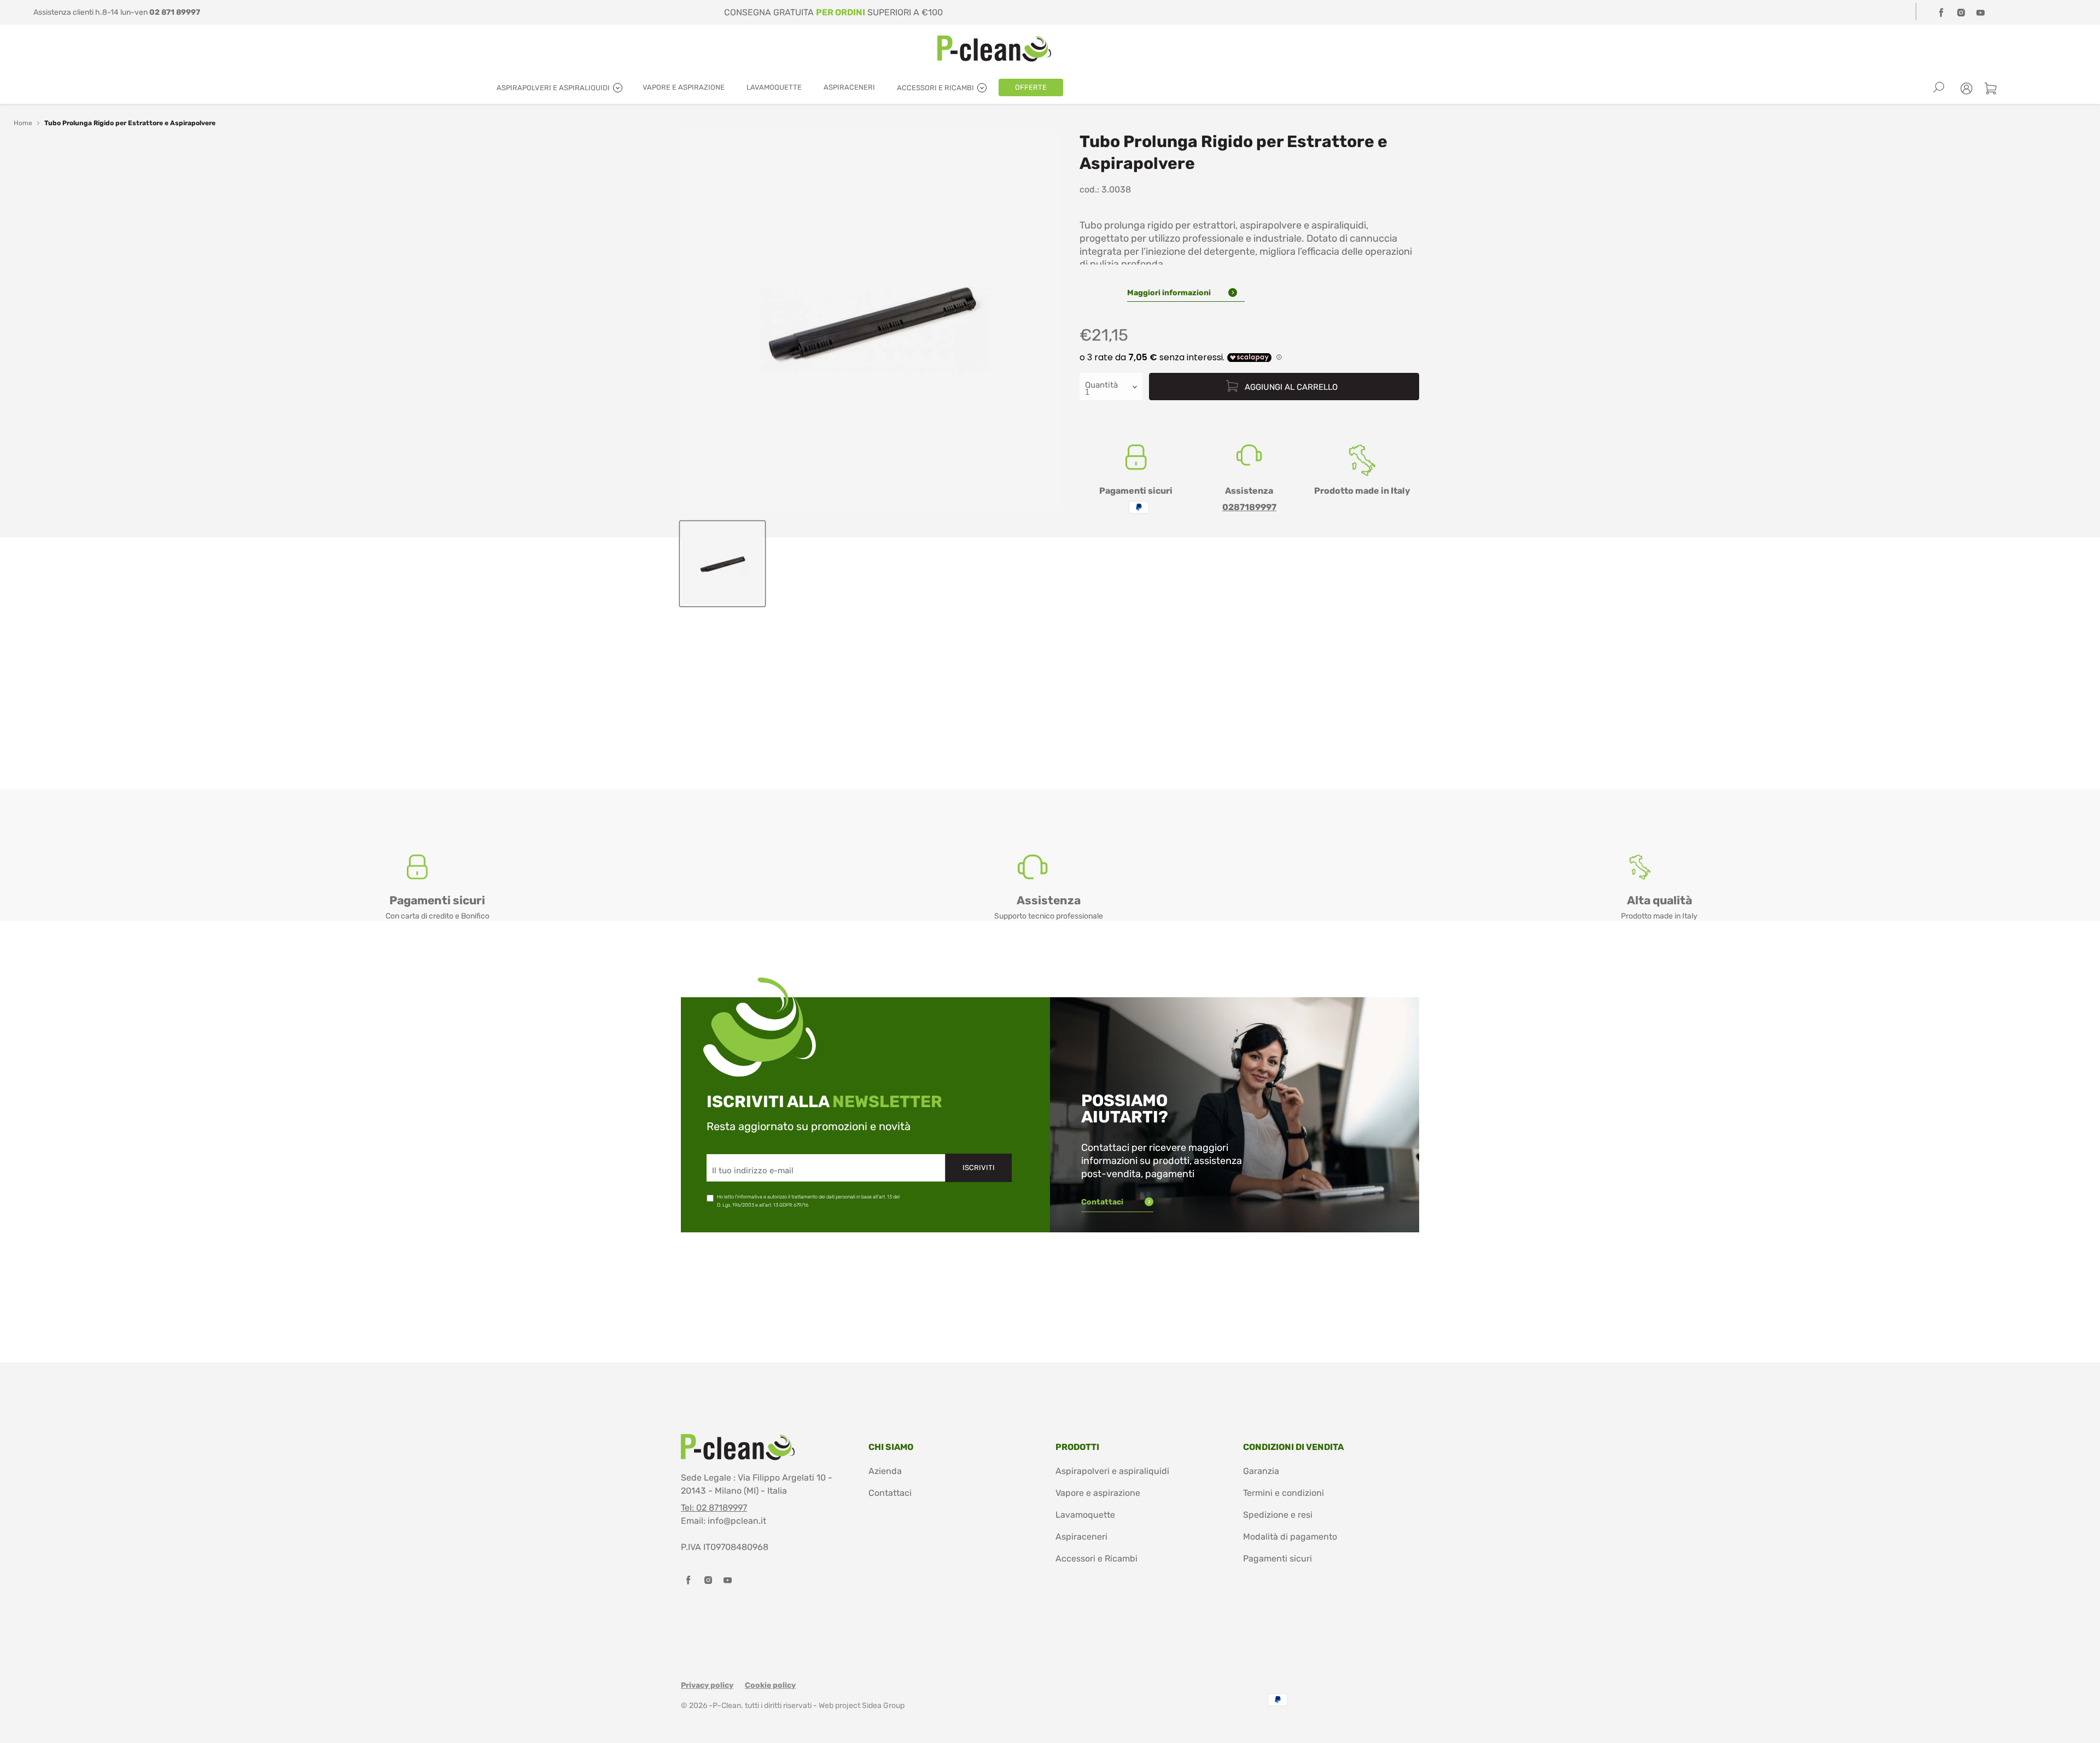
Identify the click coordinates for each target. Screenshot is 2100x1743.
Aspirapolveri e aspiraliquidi (1112, 1471)
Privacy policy (707, 1685)
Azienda (885, 1471)
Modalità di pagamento (1290, 1537)
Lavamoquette (1085, 1515)
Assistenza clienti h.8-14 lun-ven (117, 12)
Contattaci (1103, 1202)
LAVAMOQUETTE (774, 87)
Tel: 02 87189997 (714, 1508)
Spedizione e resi (1278, 1515)
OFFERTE (1031, 87)
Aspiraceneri (1081, 1537)
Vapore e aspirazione (1098, 1493)
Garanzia (1261, 1471)
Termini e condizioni (1284, 1493)
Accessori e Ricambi (1096, 1558)
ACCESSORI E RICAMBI (936, 88)
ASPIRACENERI (849, 87)
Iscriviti (979, 1168)
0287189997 (1249, 507)
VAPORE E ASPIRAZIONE (684, 87)
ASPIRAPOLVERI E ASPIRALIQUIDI (554, 88)
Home (23, 123)
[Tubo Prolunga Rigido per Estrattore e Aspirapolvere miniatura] (722, 564)
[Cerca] (1939, 87)
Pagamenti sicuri (1277, 1558)
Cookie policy (770, 1685)
